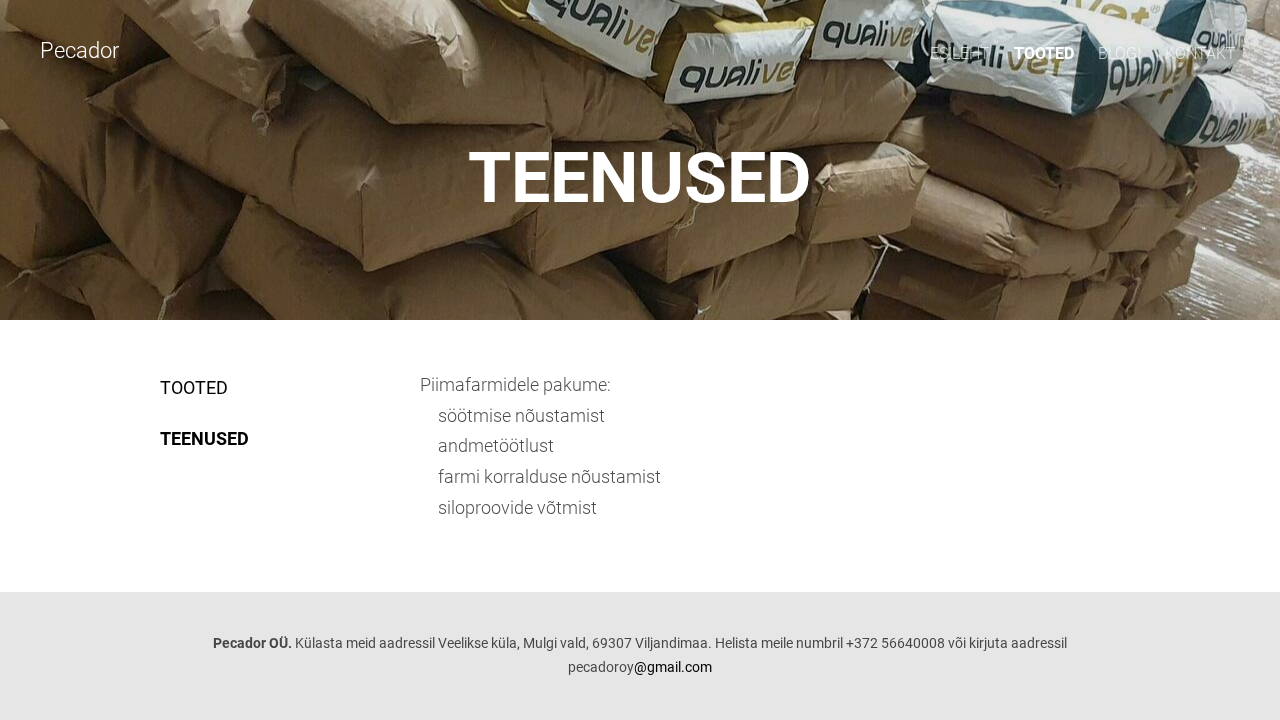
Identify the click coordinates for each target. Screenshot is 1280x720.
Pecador (79, 50)
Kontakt (1200, 53)
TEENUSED (204, 438)
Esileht (960, 53)
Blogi (1119, 53)
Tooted (1044, 53)
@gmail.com (673, 667)
